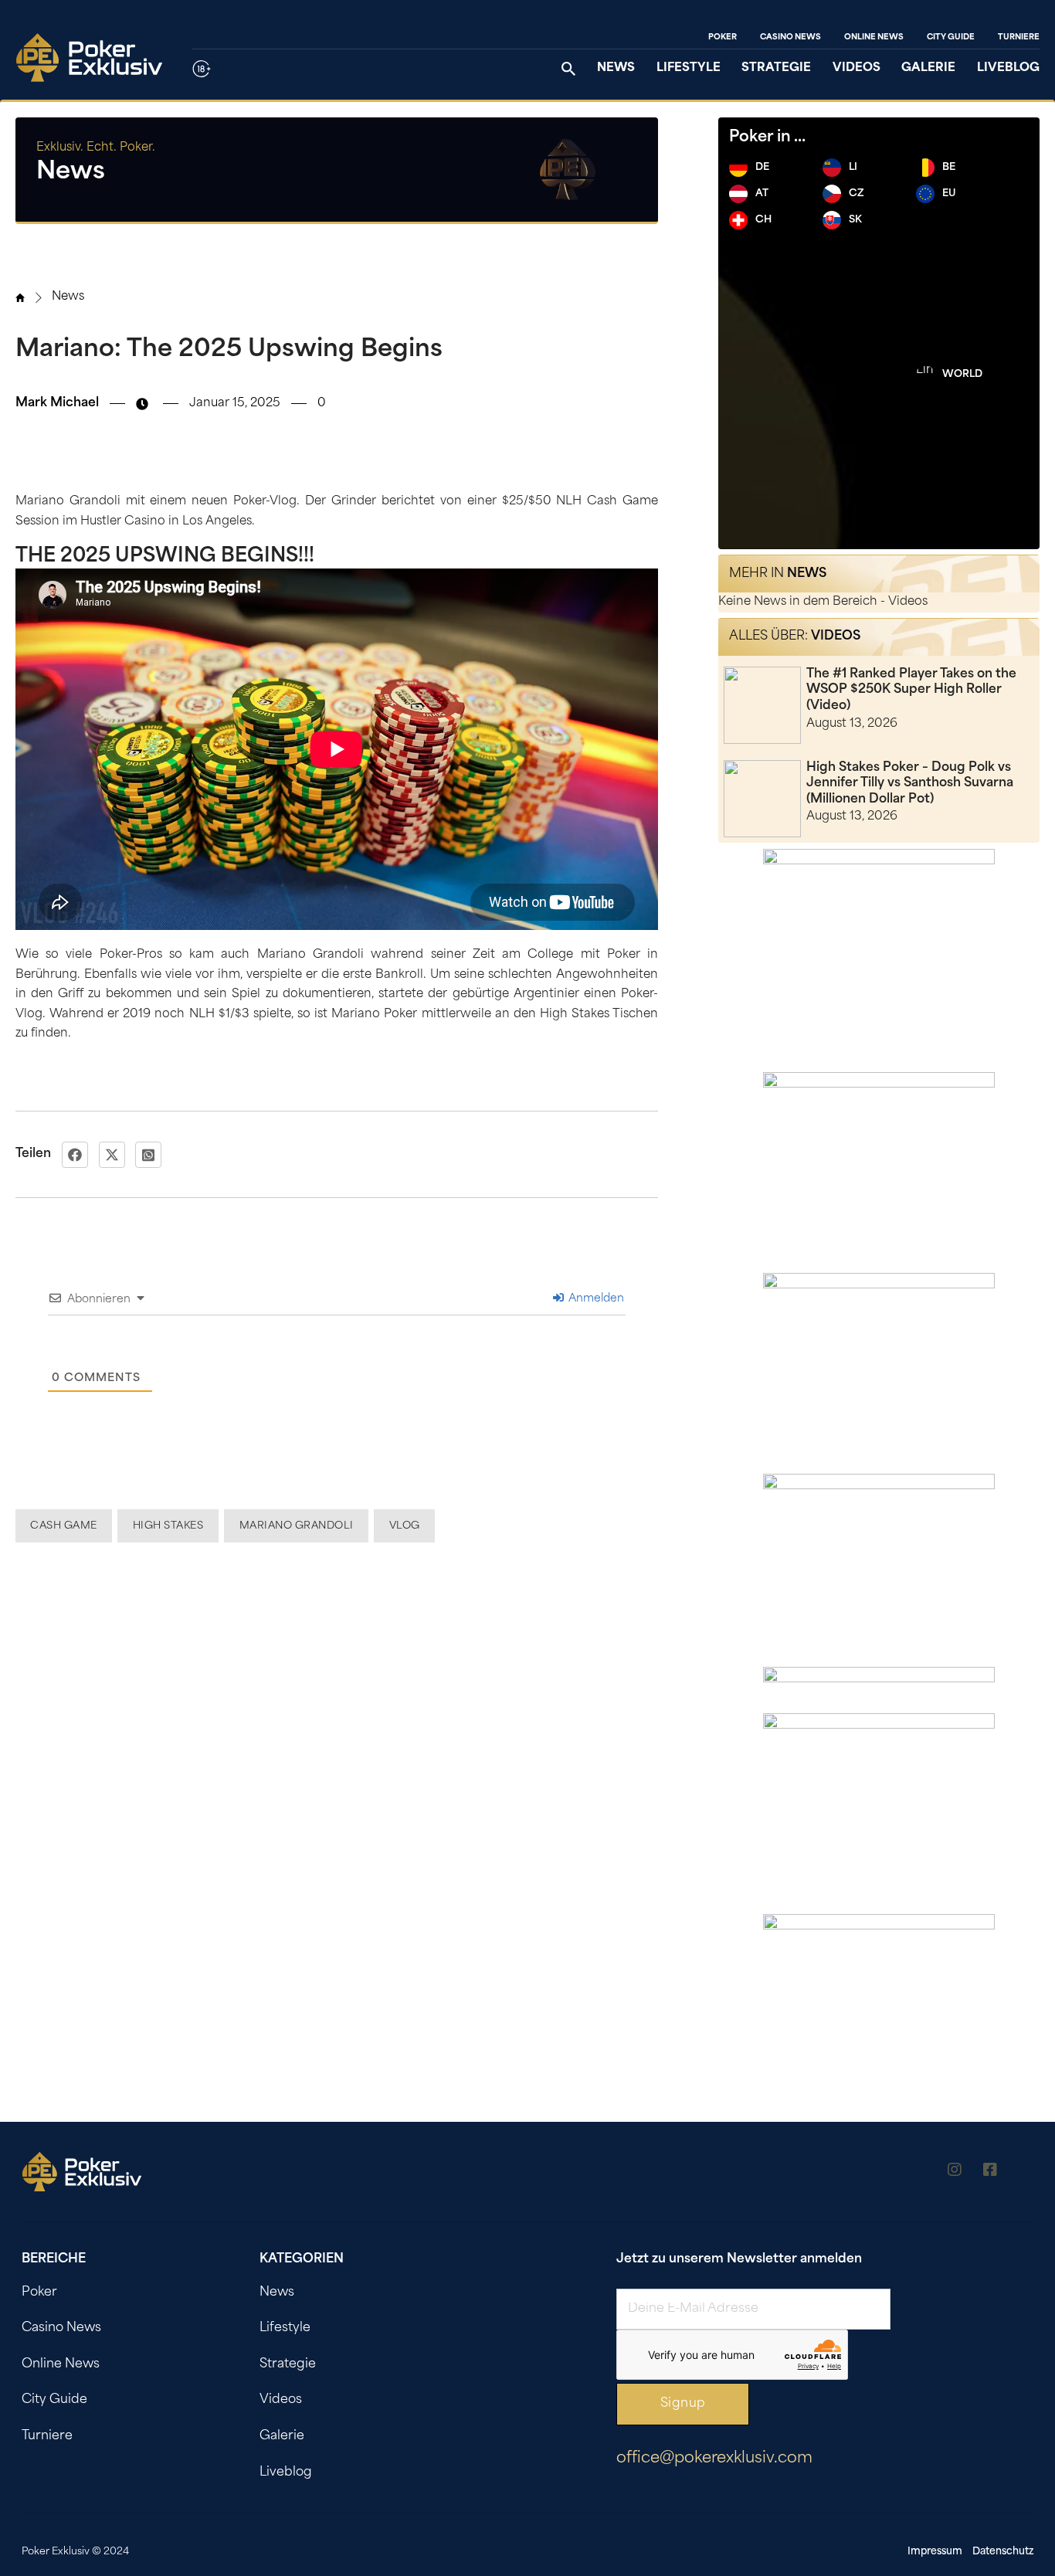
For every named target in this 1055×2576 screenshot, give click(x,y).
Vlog (405, 1526)
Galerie (928, 68)
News (616, 68)
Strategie (776, 68)
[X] (112, 1155)
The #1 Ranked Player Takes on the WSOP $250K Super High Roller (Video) (911, 690)
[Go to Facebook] (990, 2172)
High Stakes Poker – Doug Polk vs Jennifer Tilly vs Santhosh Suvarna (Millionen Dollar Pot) (910, 784)
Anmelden (595, 1299)
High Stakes (168, 1526)
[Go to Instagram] (955, 2172)
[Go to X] (1026, 2172)
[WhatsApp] (148, 1155)
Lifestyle (689, 68)
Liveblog (1008, 68)
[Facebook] (75, 1155)
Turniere (1019, 37)
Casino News (790, 37)
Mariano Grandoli (297, 1526)
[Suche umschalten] (568, 69)
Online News (874, 37)
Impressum (935, 2552)
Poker (723, 37)
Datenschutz (1003, 2552)
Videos (857, 68)
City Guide (951, 37)
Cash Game (64, 1526)
